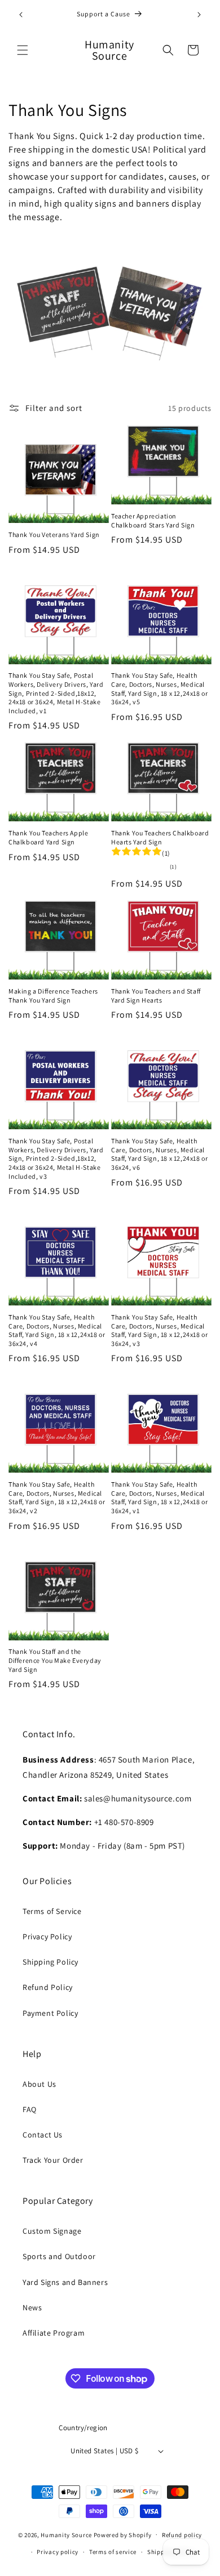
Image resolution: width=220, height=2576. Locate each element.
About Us (39, 2084)
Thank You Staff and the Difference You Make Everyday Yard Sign (55, 1660)
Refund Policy (48, 1987)
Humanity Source (66, 2534)
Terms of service (113, 2552)
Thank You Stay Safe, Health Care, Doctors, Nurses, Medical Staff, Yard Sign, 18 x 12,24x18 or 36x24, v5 (159, 688)
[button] (23, 50)
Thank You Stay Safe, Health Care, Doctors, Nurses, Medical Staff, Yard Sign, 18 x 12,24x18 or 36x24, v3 (159, 1330)
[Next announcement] (199, 15)
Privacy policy (58, 2552)
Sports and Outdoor (59, 2256)
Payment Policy (50, 2013)
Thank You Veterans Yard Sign (54, 535)
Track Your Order (53, 2160)
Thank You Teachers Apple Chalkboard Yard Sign (48, 837)
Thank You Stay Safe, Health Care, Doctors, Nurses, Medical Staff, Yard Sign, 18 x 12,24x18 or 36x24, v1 (159, 1497)
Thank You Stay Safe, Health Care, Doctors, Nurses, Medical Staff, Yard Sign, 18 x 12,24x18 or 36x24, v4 (57, 1330)
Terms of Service (52, 1911)
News (32, 2307)
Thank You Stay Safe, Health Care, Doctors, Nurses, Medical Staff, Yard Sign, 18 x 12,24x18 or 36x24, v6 (159, 1154)
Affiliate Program (54, 2333)
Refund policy (182, 2535)
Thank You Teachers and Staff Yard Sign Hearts (156, 996)
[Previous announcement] (21, 15)
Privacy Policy (47, 1937)
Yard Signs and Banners (65, 2282)
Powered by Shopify (123, 2534)
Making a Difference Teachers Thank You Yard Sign (53, 996)
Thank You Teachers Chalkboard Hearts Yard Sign (160, 837)
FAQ (30, 2109)
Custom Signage (52, 2231)
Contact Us (43, 2135)
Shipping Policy (50, 1962)
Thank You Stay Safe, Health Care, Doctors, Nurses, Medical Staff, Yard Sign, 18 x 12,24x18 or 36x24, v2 (57, 1497)
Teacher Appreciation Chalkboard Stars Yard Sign (153, 520)
